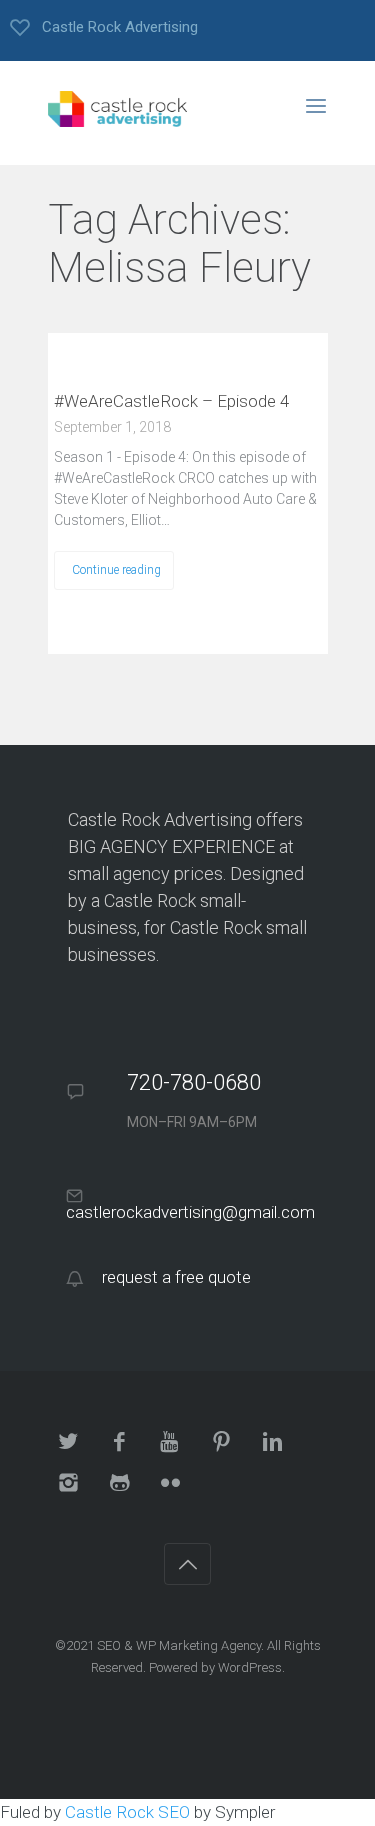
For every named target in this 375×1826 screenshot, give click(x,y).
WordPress (250, 1667)
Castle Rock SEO (127, 1812)
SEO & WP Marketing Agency (179, 1645)
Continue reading (116, 570)
